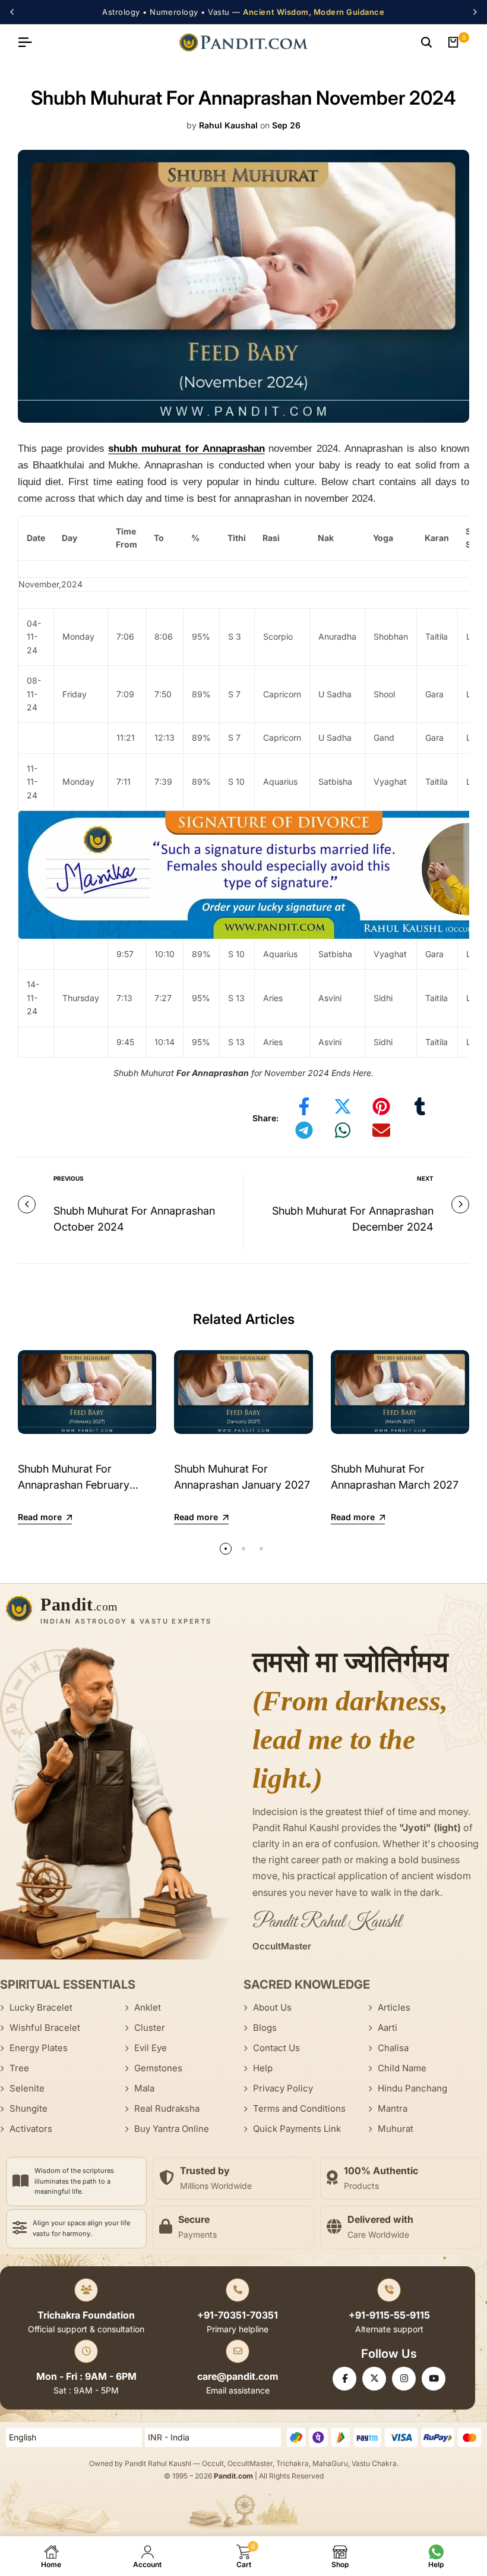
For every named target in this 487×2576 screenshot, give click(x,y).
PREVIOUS (69, 1178)
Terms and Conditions (299, 2108)
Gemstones (158, 2068)
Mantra (393, 2108)
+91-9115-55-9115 (389, 2315)
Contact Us (276, 2048)
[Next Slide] (473, 12)
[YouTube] (434, 2379)
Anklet (148, 2007)
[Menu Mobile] (30, 42)
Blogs (265, 2028)
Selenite (27, 2088)
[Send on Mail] (381, 1130)
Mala (144, 2088)
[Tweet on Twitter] (343, 1106)
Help (263, 2068)
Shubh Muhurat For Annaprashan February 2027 (74, 1485)
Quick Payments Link (297, 2129)
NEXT (425, 1178)
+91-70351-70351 (238, 2315)
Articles (394, 2007)
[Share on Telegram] (304, 1130)
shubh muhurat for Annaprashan (186, 449)
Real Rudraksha (167, 2108)
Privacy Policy (283, 2088)
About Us (272, 2007)
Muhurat (396, 2129)
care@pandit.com (238, 2376)
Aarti (388, 2028)
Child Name (402, 2068)
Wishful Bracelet (45, 2028)
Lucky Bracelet (41, 2007)
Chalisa (393, 2048)
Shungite (29, 2108)
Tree (19, 2068)
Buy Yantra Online (172, 2129)
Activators (31, 2129)
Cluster (150, 2028)
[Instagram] (404, 2379)
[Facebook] (344, 2379)
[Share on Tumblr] (420, 1106)
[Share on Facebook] (304, 1106)
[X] (374, 2379)
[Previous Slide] (14, 12)
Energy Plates (39, 2048)
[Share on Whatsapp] (343, 1130)
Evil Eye (151, 2048)
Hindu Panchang (412, 2088)
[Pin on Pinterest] (381, 1106)
